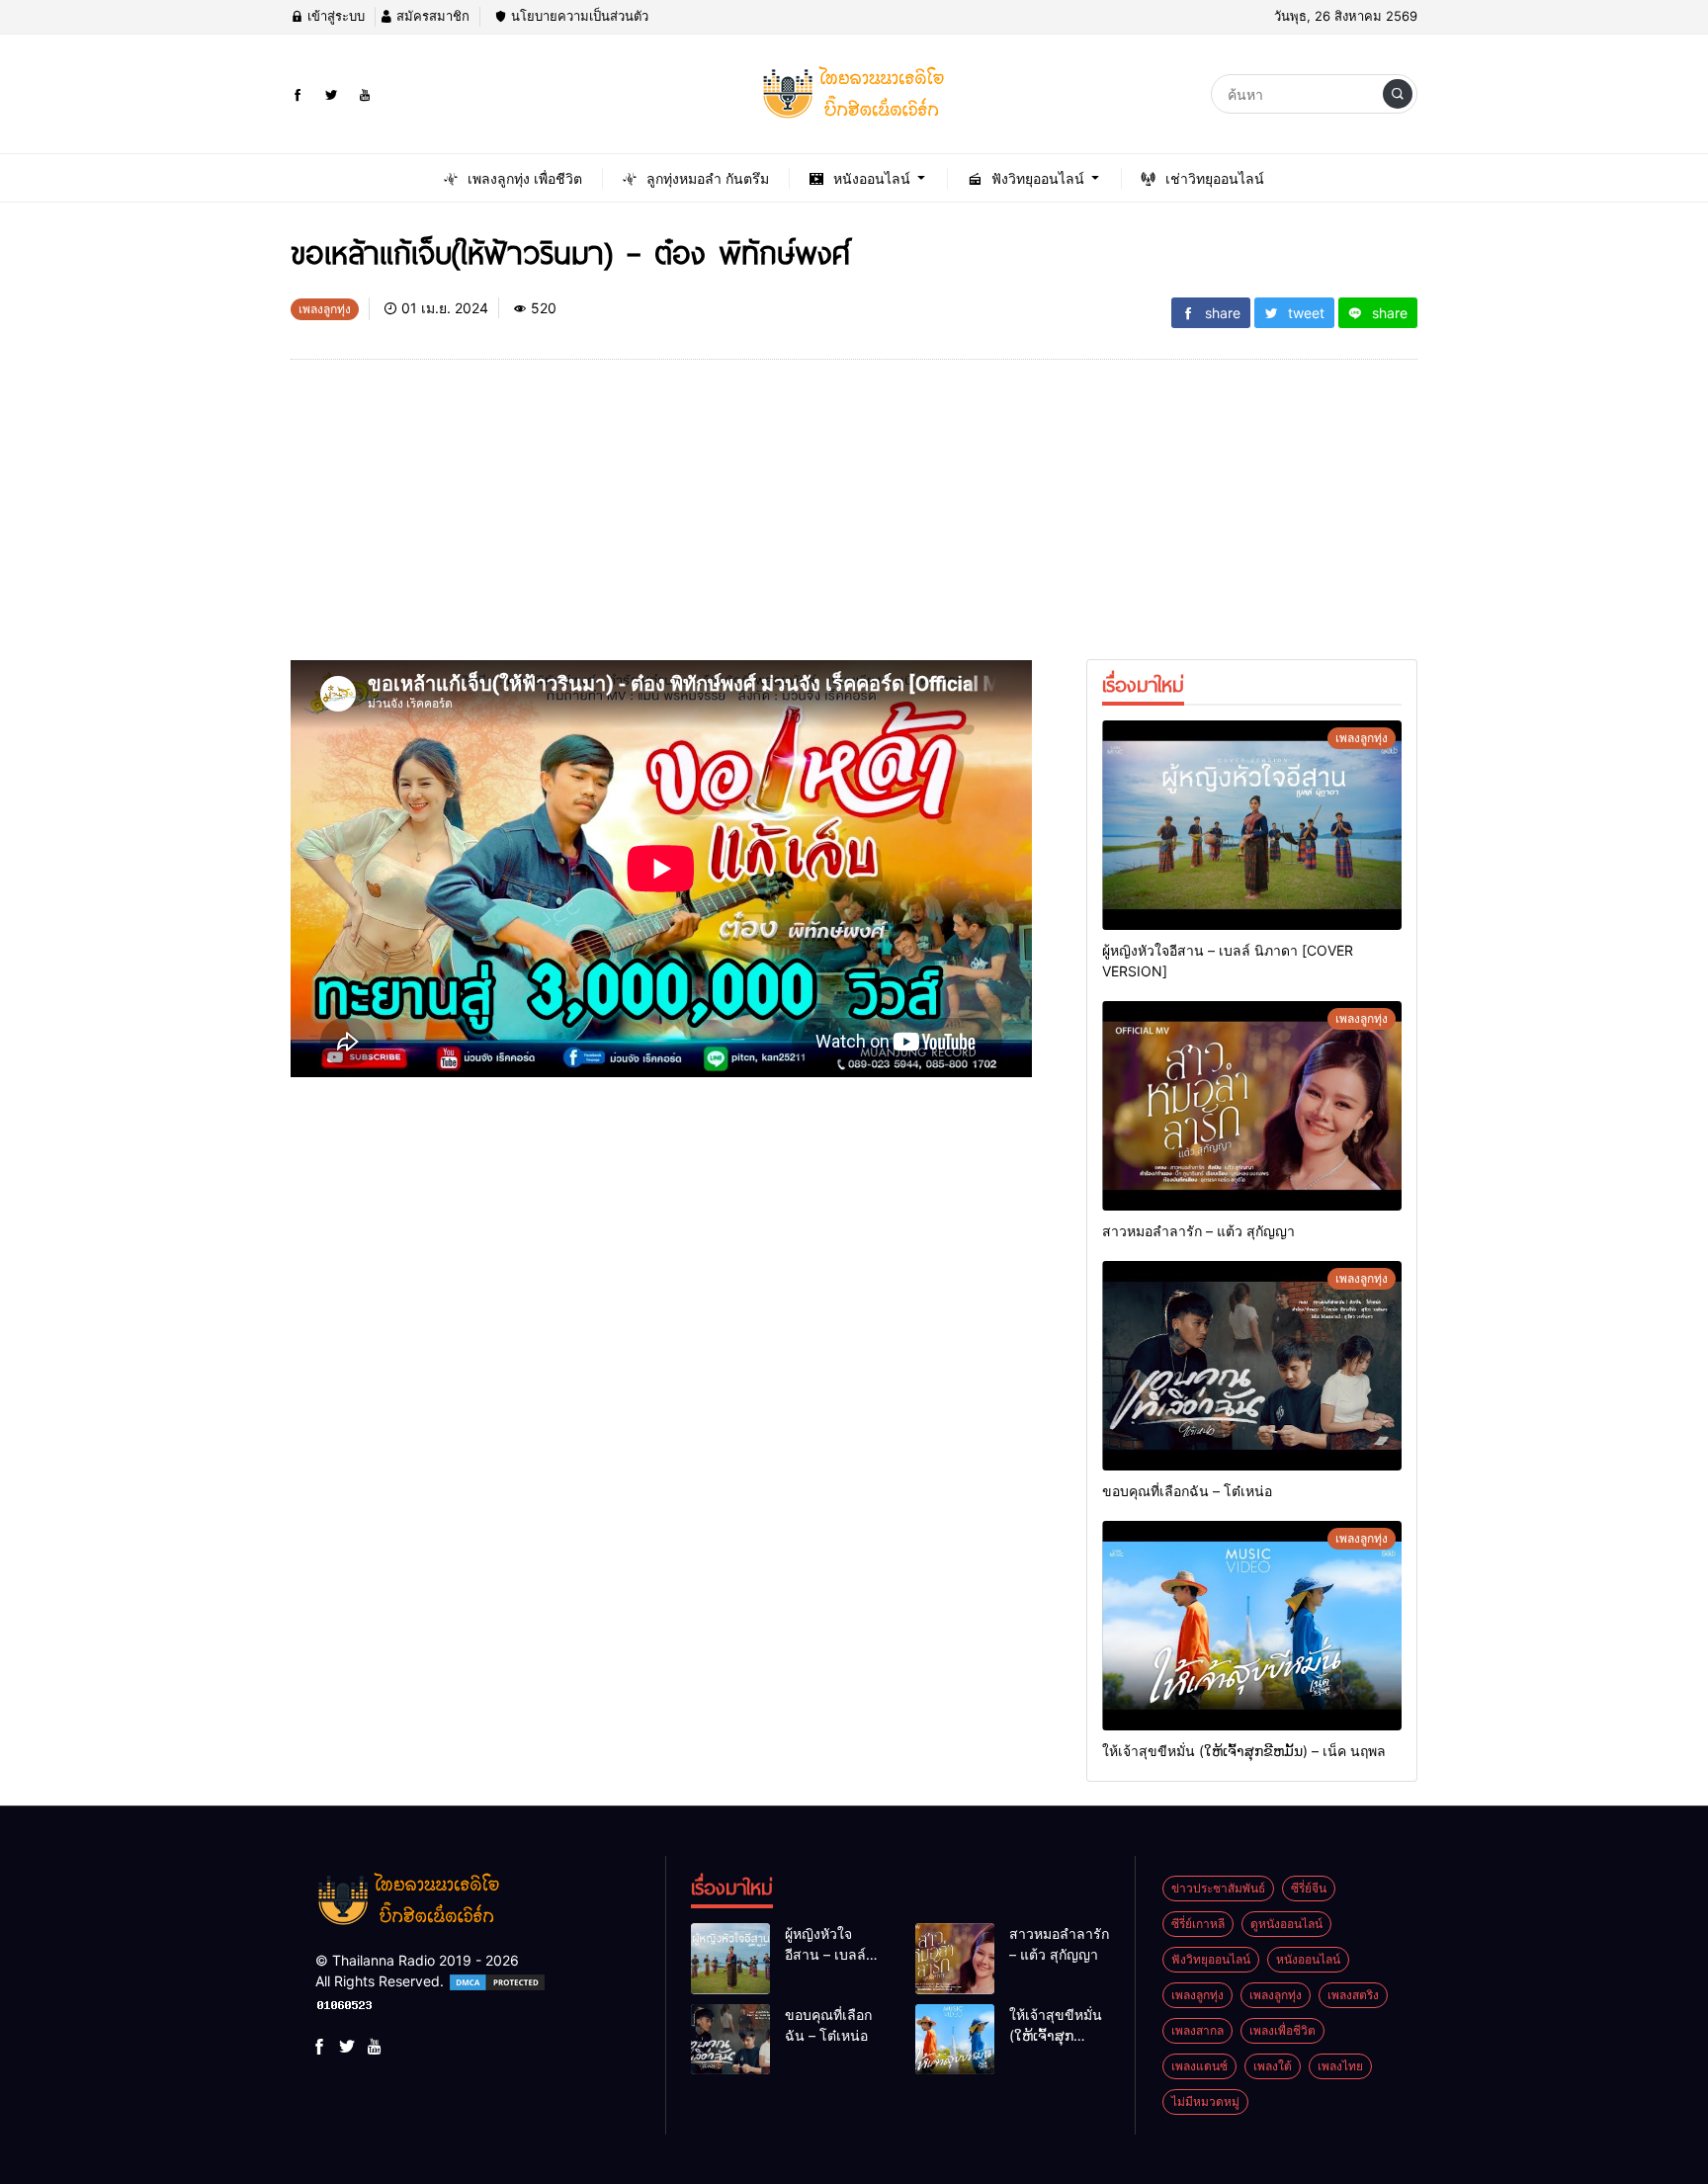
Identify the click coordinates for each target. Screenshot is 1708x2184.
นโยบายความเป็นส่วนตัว (578, 16)
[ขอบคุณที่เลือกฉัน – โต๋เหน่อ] (1252, 1366)
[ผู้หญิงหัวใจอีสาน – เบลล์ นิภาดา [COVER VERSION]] (1252, 825)
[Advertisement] (661, 522)
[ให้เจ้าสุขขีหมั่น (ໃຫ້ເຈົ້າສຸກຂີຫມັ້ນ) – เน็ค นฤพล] (1252, 1626)
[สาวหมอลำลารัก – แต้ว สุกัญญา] (1252, 1106)
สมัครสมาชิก (431, 16)
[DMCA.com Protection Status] (497, 1981)
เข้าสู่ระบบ (334, 16)
